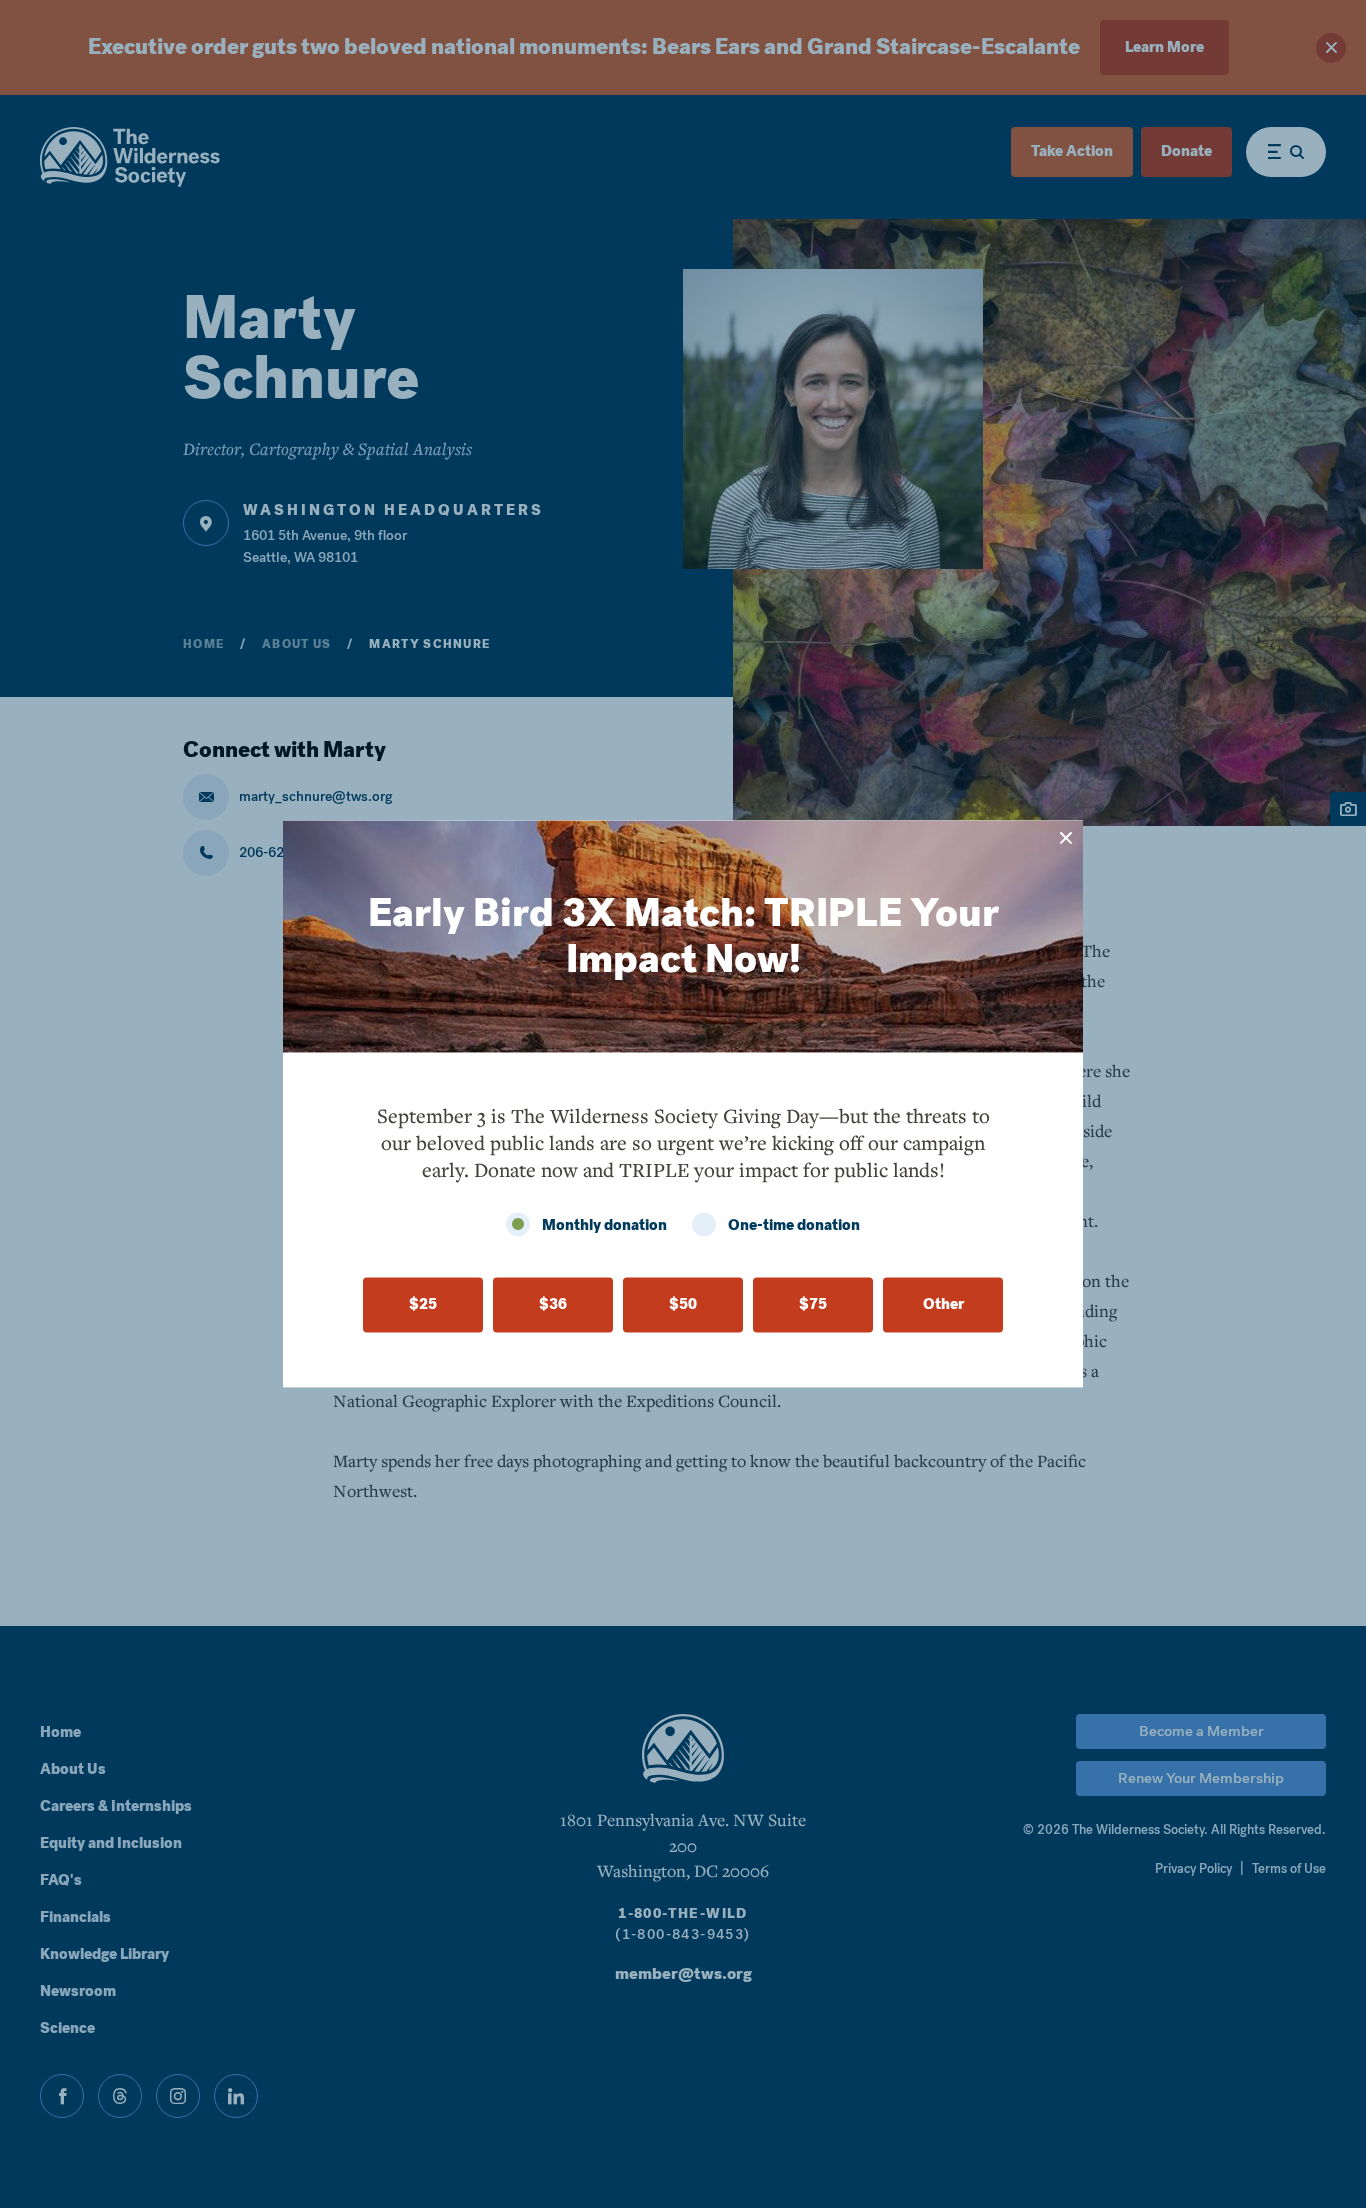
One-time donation (794, 1226)
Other (943, 1305)
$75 (813, 1305)
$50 (683, 1305)
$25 (423, 1305)
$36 (553, 1305)
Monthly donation (604, 1226)
